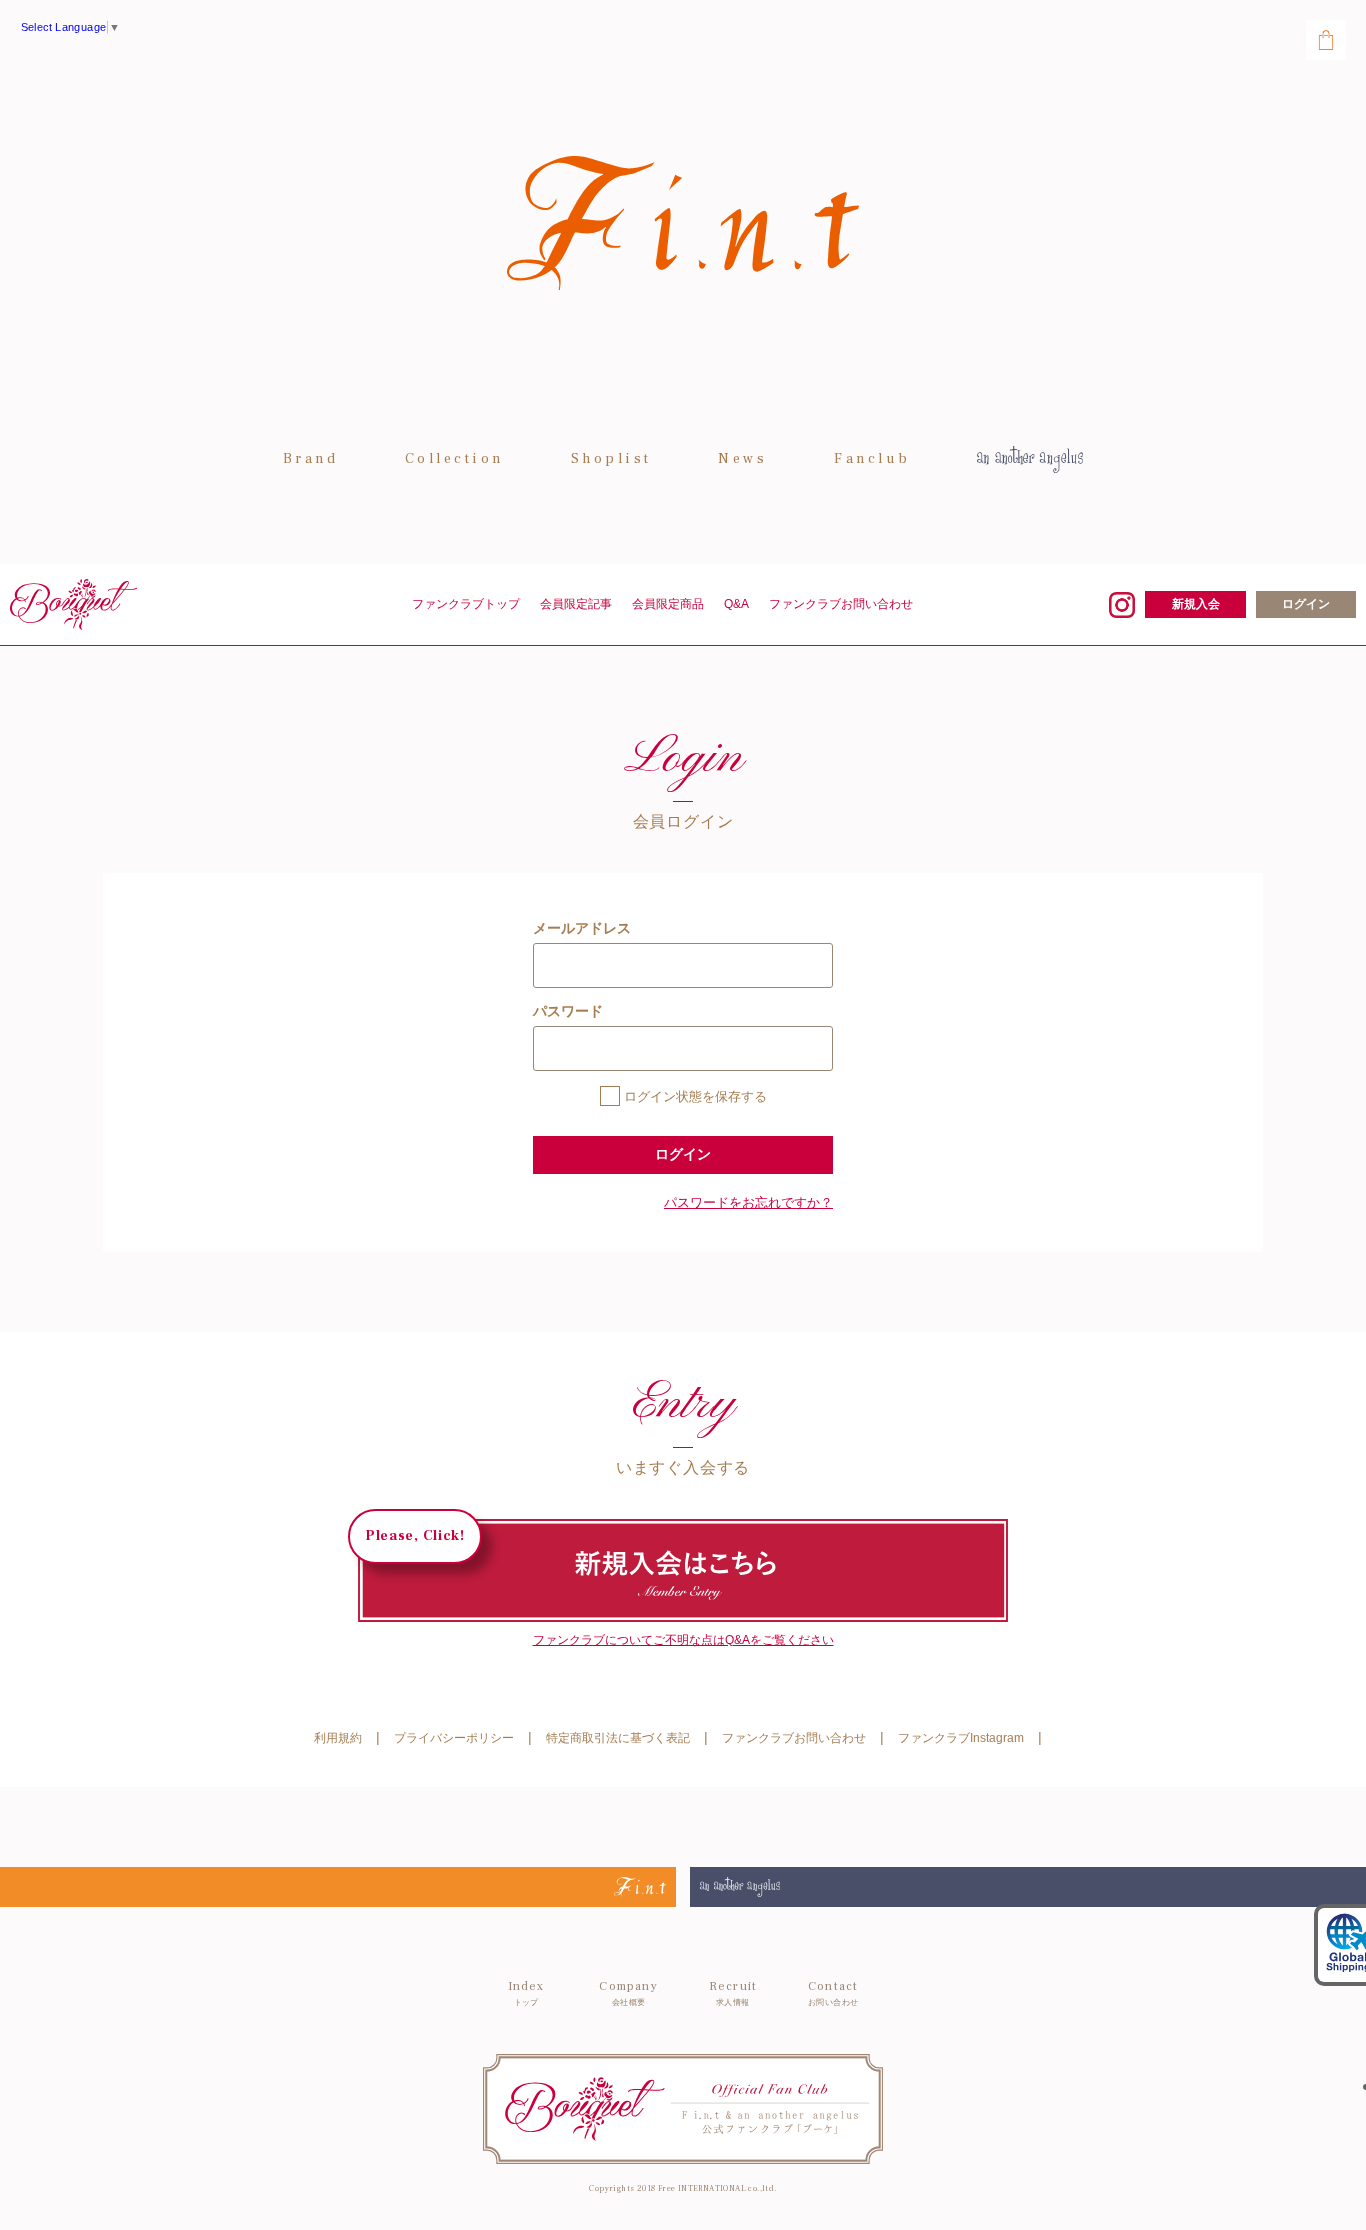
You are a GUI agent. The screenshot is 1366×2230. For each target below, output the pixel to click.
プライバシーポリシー (454, 1738)
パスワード (568, 1011)
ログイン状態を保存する (695, 1097)
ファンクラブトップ (466, 604)
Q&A (736, 604)
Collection (454, 459)
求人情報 (733, 1993)
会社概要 (628, 1993)
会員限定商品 (668, 604)
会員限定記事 (576, 604)
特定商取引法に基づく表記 (618, 1738)
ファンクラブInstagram (961, 1738)
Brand (311, 459)
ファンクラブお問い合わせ (841, 604)
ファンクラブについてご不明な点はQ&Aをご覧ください (683, 1640)
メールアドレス (582, 928)
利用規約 (338, 1738)
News (742, 459)
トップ (526, 1993)
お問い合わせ (833, 1993)
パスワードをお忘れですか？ (748, 1203)
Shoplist (611, 459)
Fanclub (872, 459)
